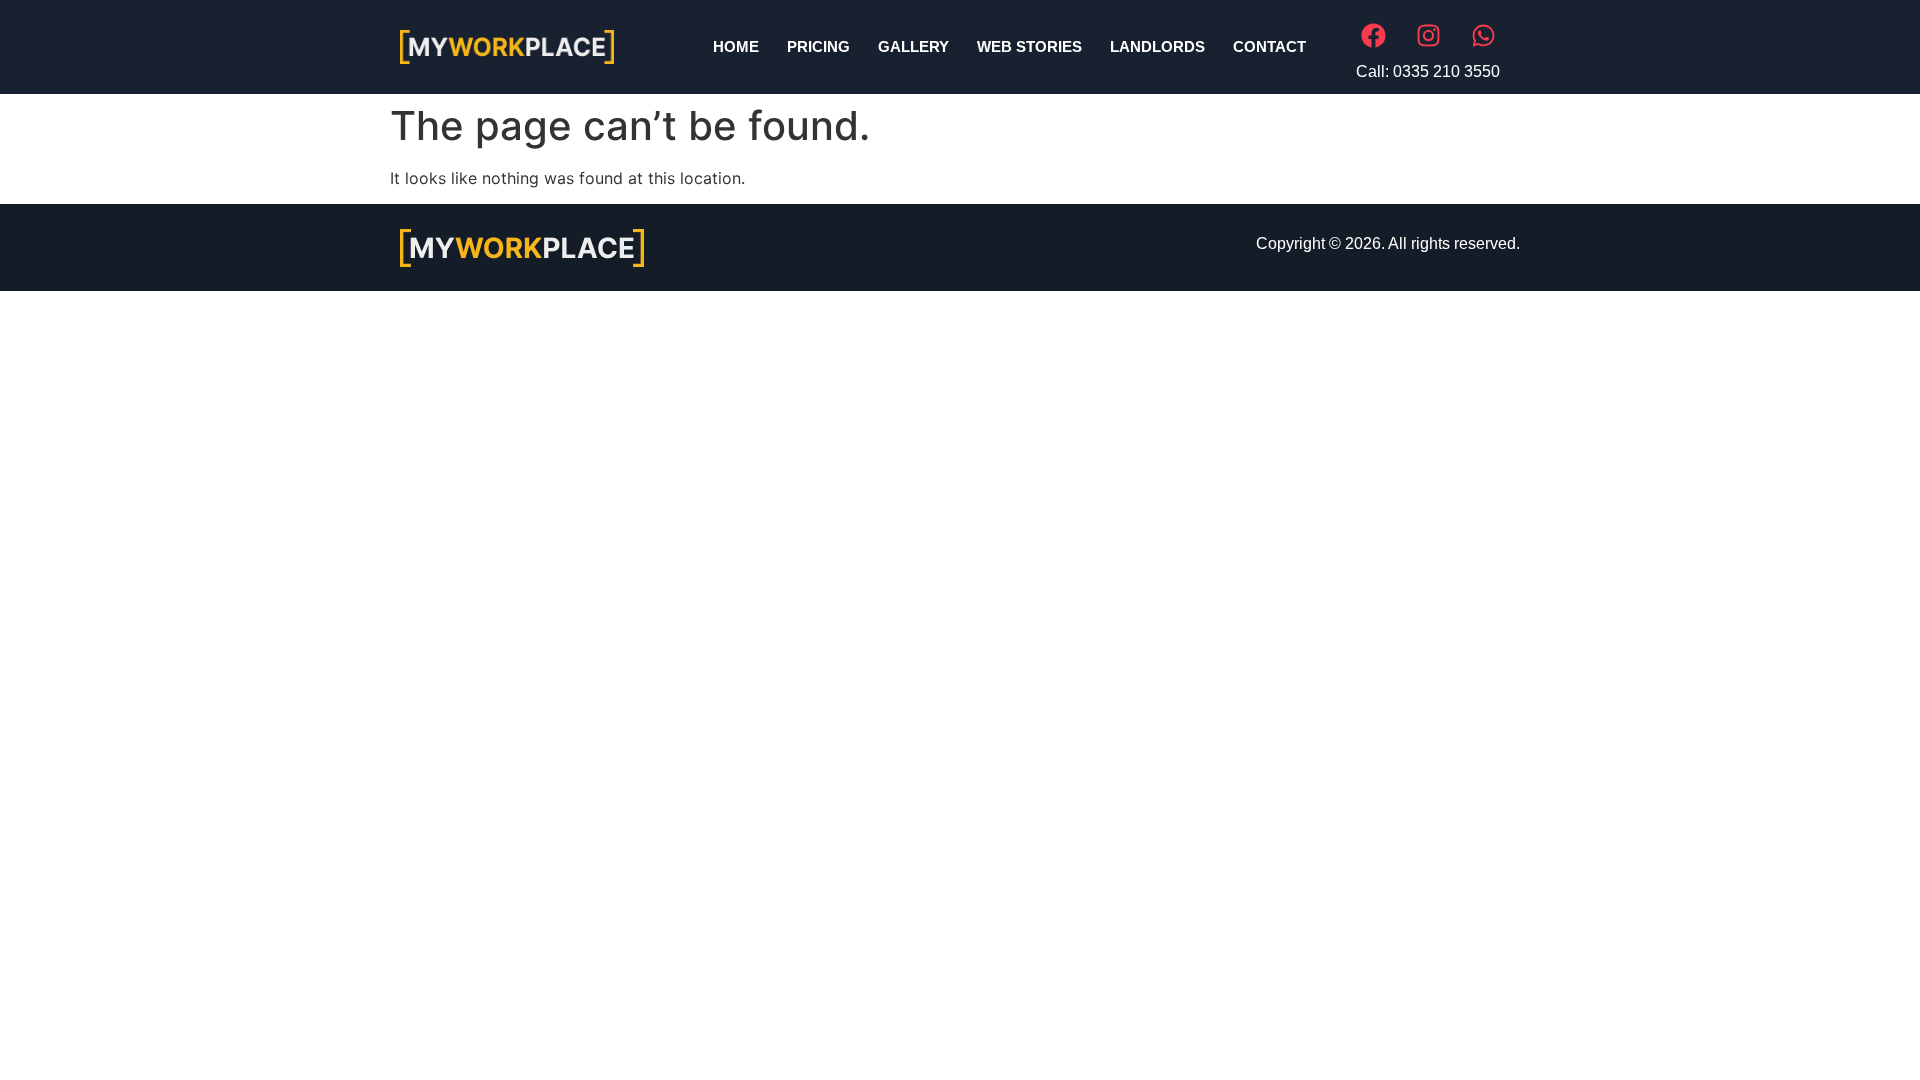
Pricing (818, 46)
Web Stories (1029, 46)
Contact (1269, 46)
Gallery (913, 46)
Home (736, 46)
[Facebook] (1373, 35)
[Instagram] (1428, 35)
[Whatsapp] (1483, 35)
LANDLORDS (1157, 46)
